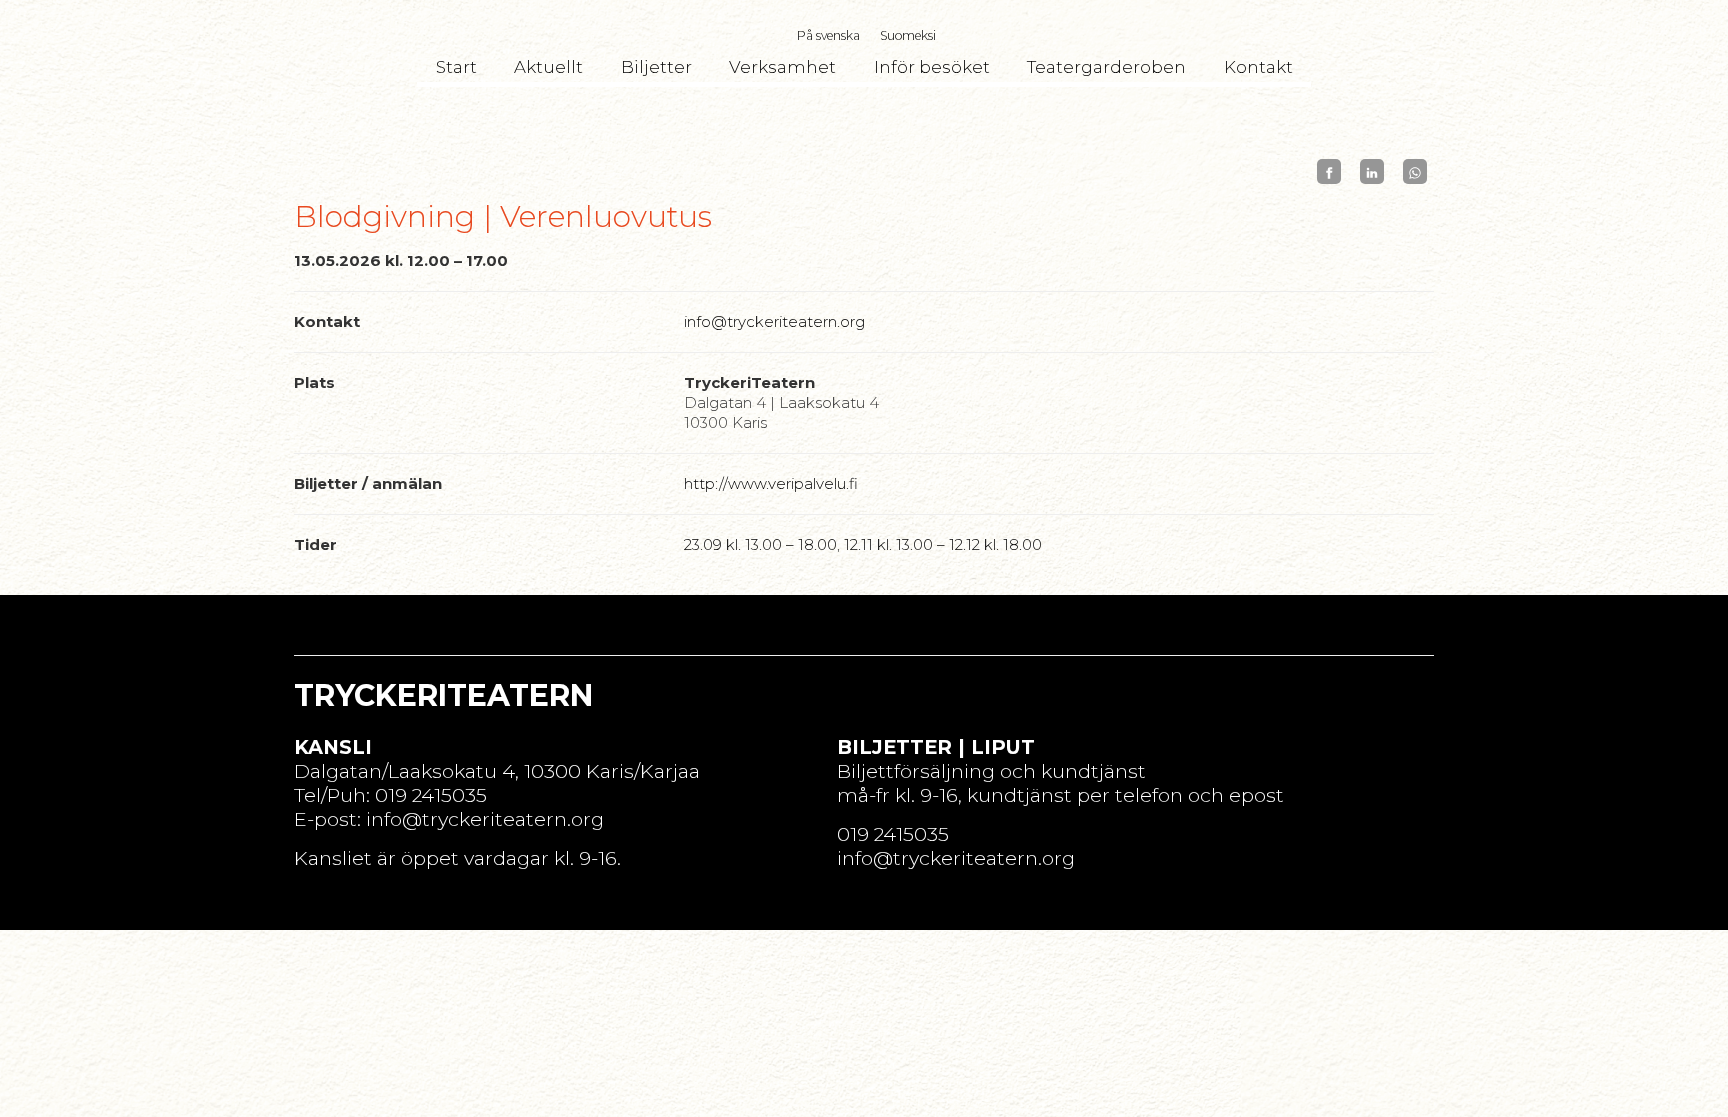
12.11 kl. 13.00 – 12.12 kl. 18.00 (943, 544)
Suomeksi (908, 35)
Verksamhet (782, 67)
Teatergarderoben (1106, 67)
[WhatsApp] (1415, 171)
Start (456, 67)
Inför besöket (932, 67)
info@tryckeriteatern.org (774, 321)
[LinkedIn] (1372, 171)
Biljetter (656, 67)
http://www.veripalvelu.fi (771, 483)
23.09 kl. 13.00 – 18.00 (760, 544)
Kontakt (1258, 67)
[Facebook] (1329, 171)
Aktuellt (548, 67)
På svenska (828, 35)
